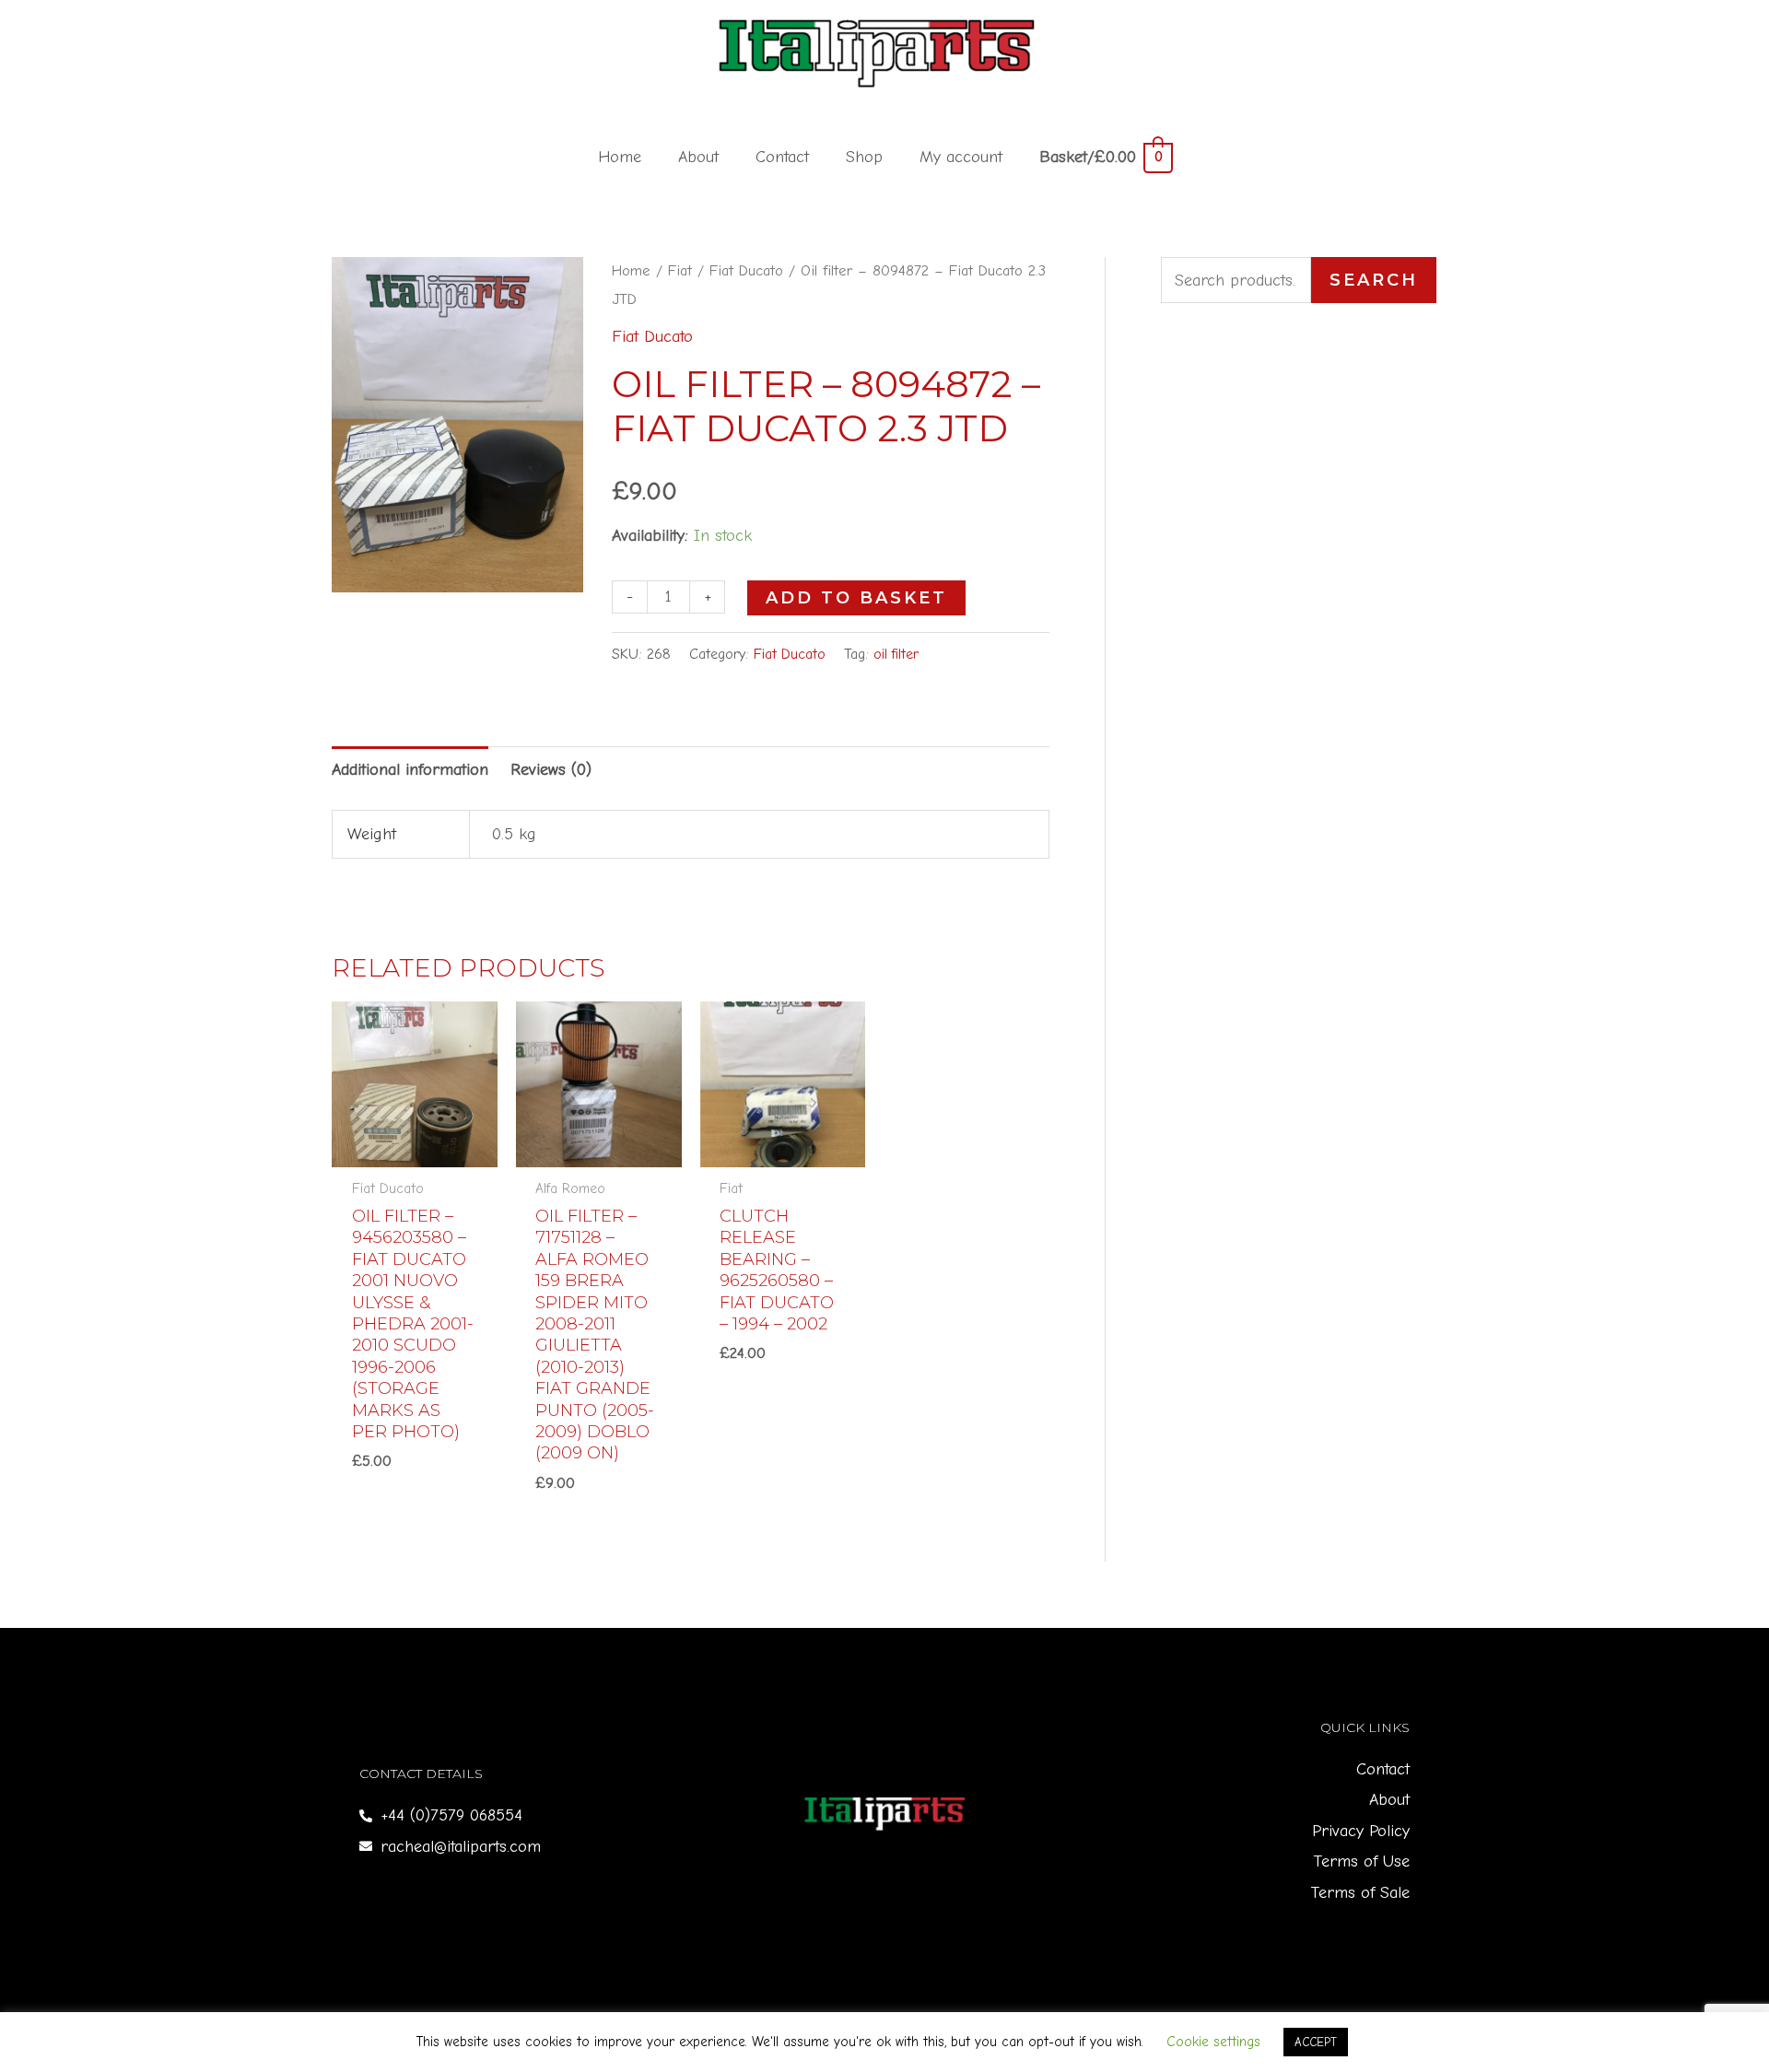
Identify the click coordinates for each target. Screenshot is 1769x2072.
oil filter (896, 654)
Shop (864, 157)
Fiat (680, 270)
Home (620, 157)
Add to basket (856, 598)
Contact (782, 157)
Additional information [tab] (410, 770)
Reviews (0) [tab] (551, 770)
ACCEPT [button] (1316, 2042)
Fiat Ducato (746, 270)
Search (1374, 280)
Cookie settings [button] (1213, 2042)
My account (961, 157)
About (698, 157)
